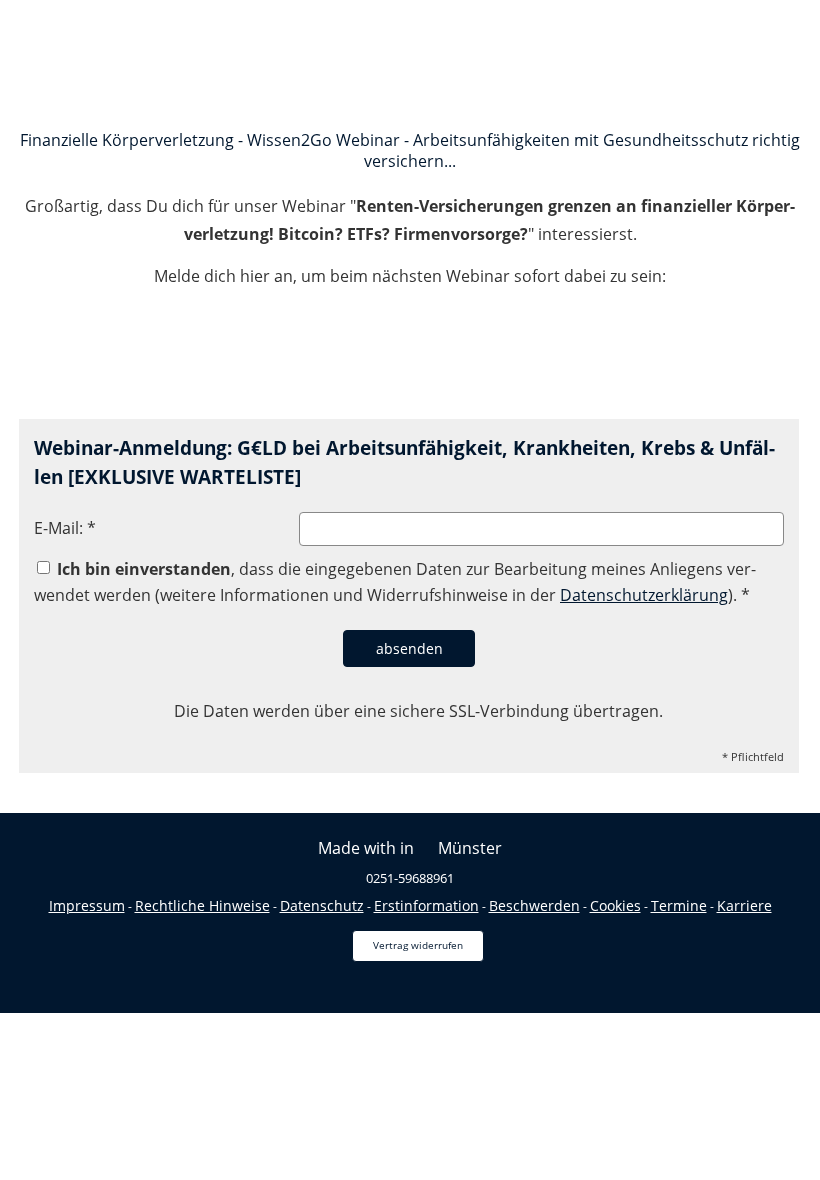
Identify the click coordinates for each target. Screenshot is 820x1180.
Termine (679, 905)
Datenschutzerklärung (644, 595)
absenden (409, 648)
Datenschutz (322, 905)
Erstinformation (426, 905)
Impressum (87, 905)
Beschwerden (534, 905)
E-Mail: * (65, 528)
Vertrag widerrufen (418, 945)
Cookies (615, 905)
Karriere (744, 905)
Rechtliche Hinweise (202, 905)
